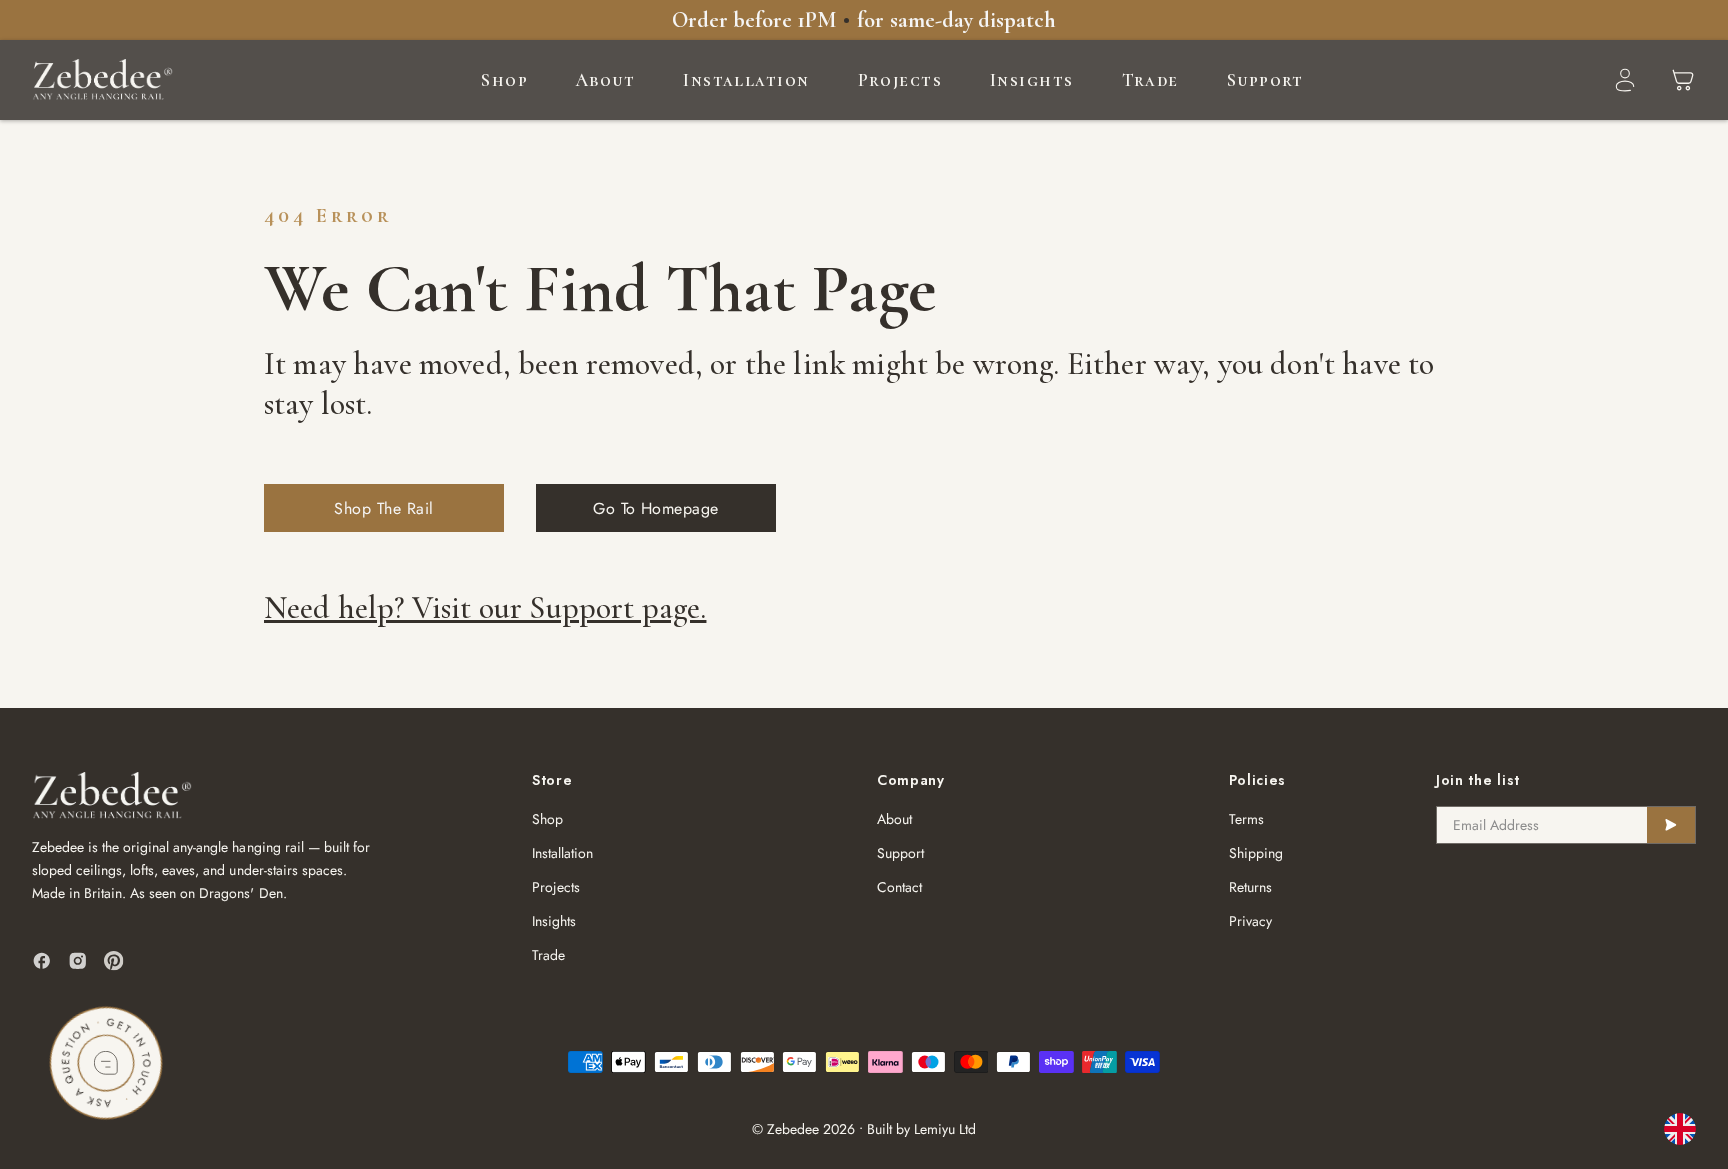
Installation (746, 80)
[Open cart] (1683, 80)
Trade (1150, 80)
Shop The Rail (383, 508)
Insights (1032, 80)
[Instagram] (78, 961)
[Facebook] (42, 961)
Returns (1250, 887)
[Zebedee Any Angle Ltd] (102, 80)
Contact (899, 887)
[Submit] (1671, 825)
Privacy (1250, 921)
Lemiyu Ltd (945, 1129)
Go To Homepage (656, 508)
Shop (504, 80)
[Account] (1625, 80)
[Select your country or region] (1680, 1129)
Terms (1246, 819)
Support (1265, 80)
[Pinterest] (114, 961)
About (605, 80)
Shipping (1256, 853)
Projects (900, 80)
